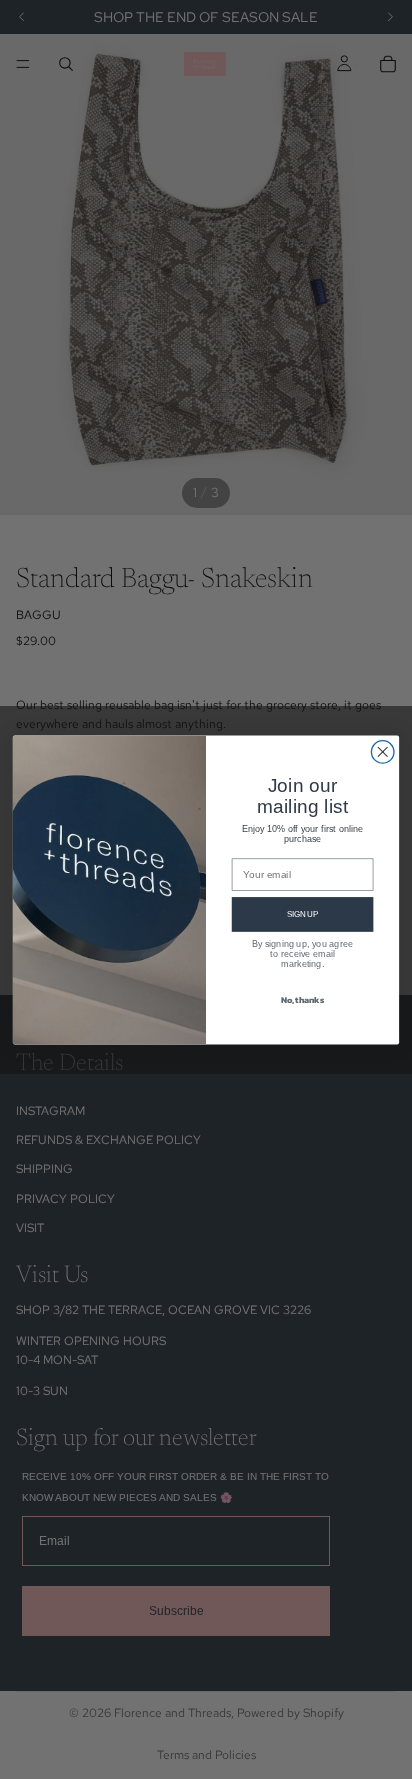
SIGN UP (303, 913)
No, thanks (303, 999)
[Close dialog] (382, 751)
